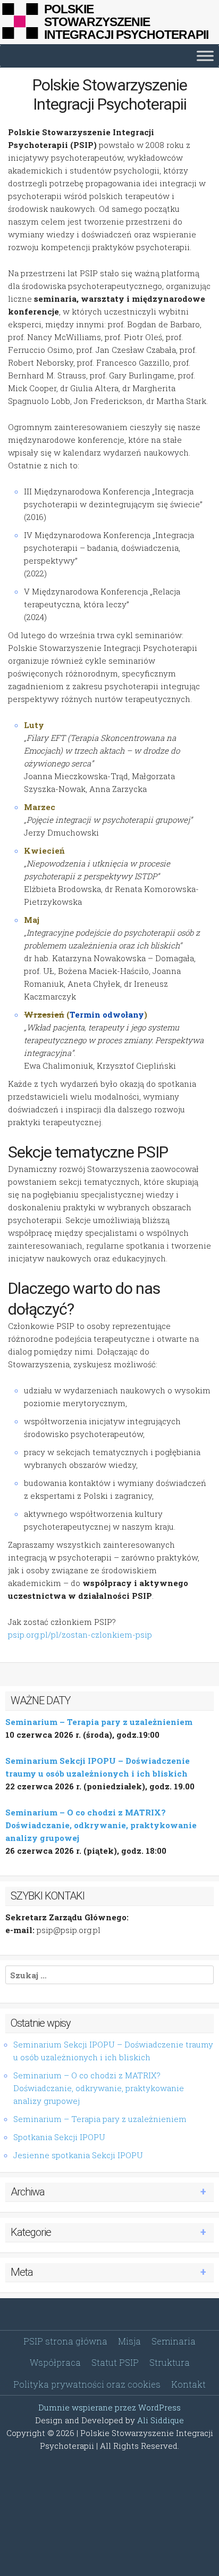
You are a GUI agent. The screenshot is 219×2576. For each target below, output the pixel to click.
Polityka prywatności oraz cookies (87, 2384)
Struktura (170, 2362)
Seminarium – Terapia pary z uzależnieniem (99, 1722)
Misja (129, 2341)
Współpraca (55, 2362)
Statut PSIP (115, 2362)
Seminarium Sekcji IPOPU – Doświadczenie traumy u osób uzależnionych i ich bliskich (113, 2051)
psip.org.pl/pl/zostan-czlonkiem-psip (80, 1634)
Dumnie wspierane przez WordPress (109, 2407)
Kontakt (188, 2384)
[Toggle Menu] (205, 56)
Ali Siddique (161, 2420)
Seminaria (174, 2341)
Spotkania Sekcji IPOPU (59, 2137)
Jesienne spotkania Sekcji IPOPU (78, 2155)
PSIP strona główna (65, 2341)
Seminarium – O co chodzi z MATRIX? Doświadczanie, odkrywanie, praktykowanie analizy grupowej (101, 1825)
